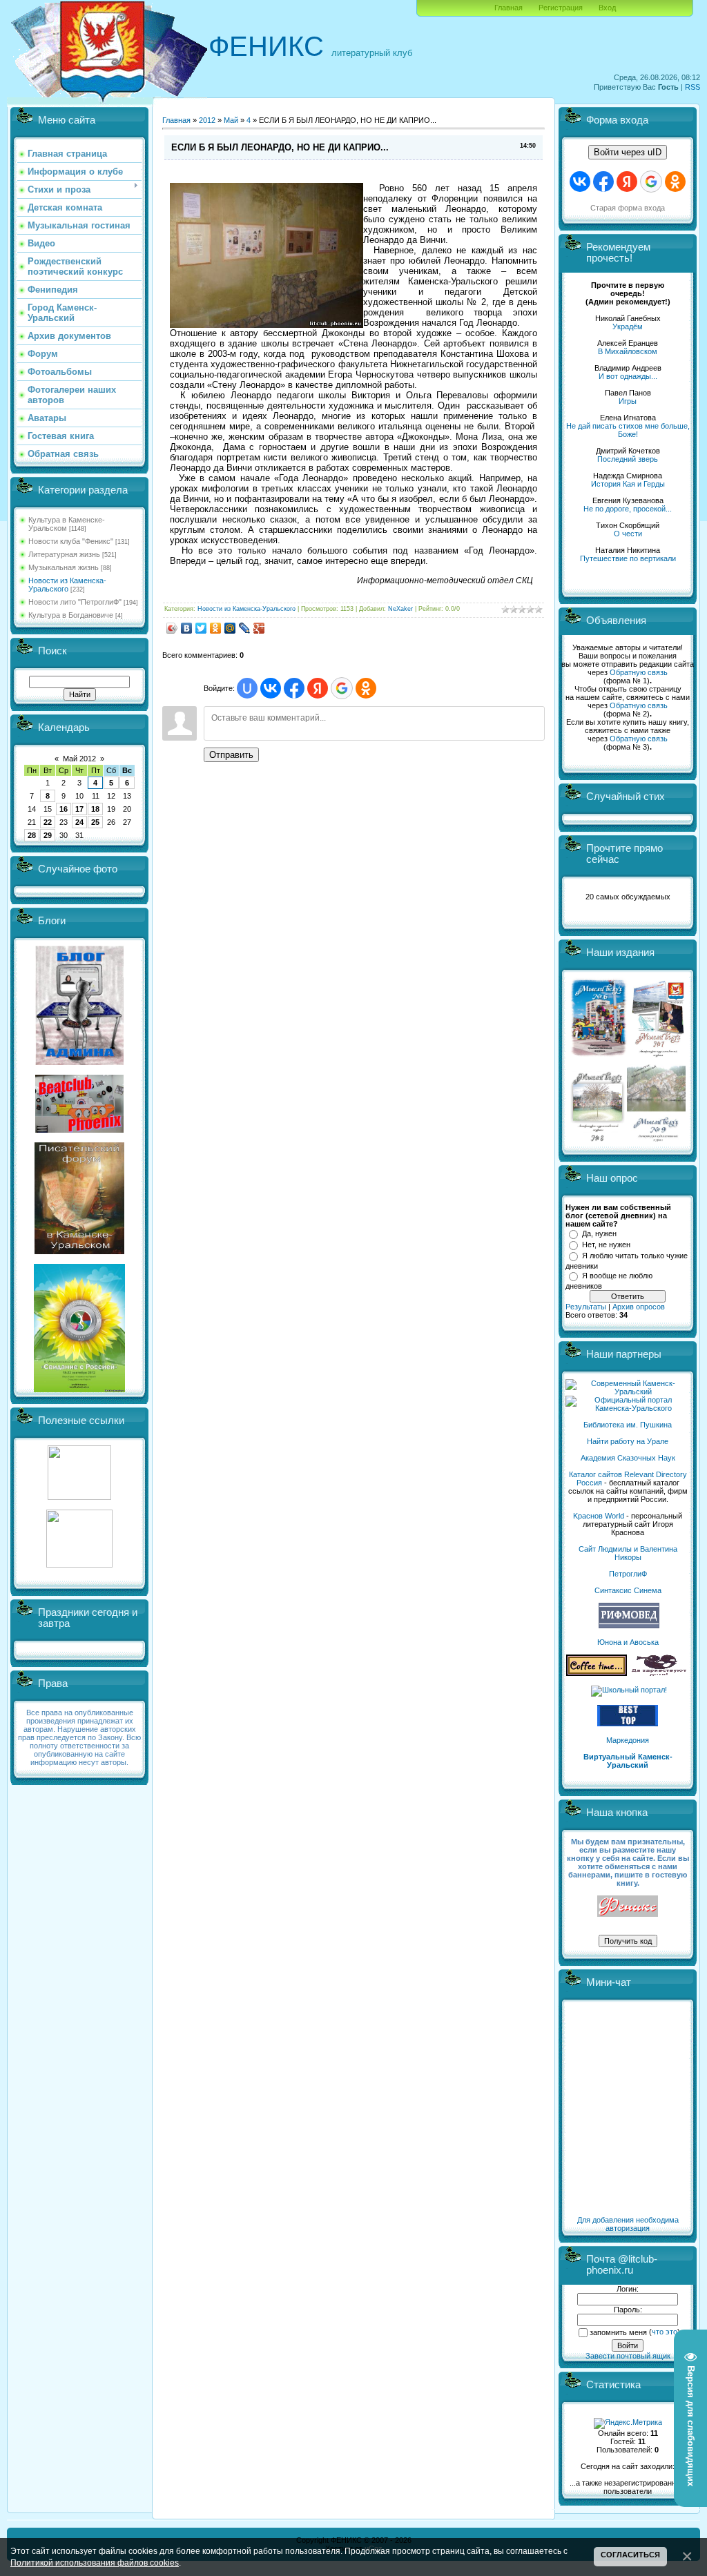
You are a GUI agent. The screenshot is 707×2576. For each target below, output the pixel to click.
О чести (628, 534)
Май (231, 120)
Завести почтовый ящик (628, 2356)
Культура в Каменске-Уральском (67, 524)
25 (95, 822)
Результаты (586, 1307)
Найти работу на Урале (628, 1441)
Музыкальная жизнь (64, 567)
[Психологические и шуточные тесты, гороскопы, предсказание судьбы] (79, 1497)
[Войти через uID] (247, 688)
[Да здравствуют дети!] (659, 1673)
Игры (628, 401)
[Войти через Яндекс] (318, 688)
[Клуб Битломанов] (79, 1130)
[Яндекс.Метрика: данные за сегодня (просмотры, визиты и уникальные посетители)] (628, 2423)
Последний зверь (628, 459)
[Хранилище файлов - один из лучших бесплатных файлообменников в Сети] (79, 1565)
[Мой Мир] (230, 628)
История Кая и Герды (628, 484)
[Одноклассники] (216, 628)
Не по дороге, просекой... (628, 509)
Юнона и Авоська (628, 1642)
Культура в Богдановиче (71, 615)
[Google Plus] (259, 628)
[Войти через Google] (342, 688)
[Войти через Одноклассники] (366, 688)
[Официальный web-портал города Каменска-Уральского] (628, 1408)
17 (79, 809)
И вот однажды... (628, 376)
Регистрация (561, 8)
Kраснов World (599, 1516)
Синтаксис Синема (628, 1590)
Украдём (628, 326)
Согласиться (630, 2555)
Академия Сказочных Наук (628, 1458)
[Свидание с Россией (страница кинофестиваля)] (79, 1389)
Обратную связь (639, 672)
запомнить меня (618, 2332)
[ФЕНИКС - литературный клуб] (628, 1907)
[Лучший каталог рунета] (628, 1724)
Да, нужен (599, 1233)
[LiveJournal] (245, 628)
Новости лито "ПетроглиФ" (75, 602)
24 (79, 822)
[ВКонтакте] (187, 628)
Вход (607, 8)
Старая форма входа (628, 208)
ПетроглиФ (628, 1574)
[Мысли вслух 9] (656, 1139)
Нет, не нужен (606, 1245)
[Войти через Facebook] (294, 688)
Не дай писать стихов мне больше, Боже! (628, 430)
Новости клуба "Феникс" (71, 541)
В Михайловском (628, 351)
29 (48, 835)
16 (64, 809)
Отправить (231, 755)
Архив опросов (639, 1307)
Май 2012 (79, 759)
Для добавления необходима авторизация (628, 2224)
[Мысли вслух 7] (658, 1056)
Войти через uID (628, 152)
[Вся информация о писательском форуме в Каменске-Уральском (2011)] (79, 1251)
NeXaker (400, 609)
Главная (509, 8)
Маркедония (628, 1740)
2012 (207, 120)
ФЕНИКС (266, 46)
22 (48, 822)
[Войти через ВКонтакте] (271, 688)
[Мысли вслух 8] (598, 1139)
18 (95, 809)
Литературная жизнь (64, 554)
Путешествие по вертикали (628, 558)
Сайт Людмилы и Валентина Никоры (628, 1553)
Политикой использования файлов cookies (95, 2563)
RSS (693, 87)
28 (32, 835)
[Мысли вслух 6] (599, 1056)
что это (665, 2332)
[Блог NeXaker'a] (79, 1062)
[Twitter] (201, 628)
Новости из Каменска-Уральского (67, 585)
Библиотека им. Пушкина (628, 1425)
